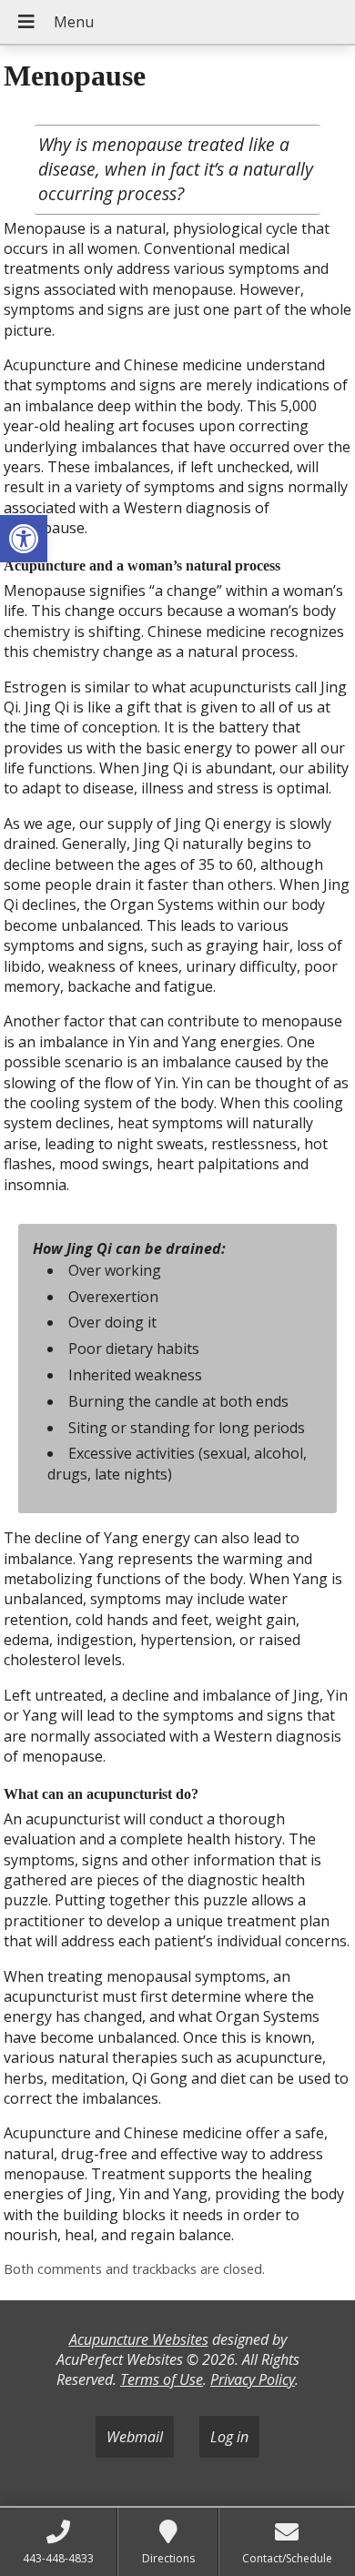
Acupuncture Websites (139, 2339)
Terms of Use (162, 2379)
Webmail (135, 2437)
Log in (229, 2437)
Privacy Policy (253, 2379)
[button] (24, 539)
